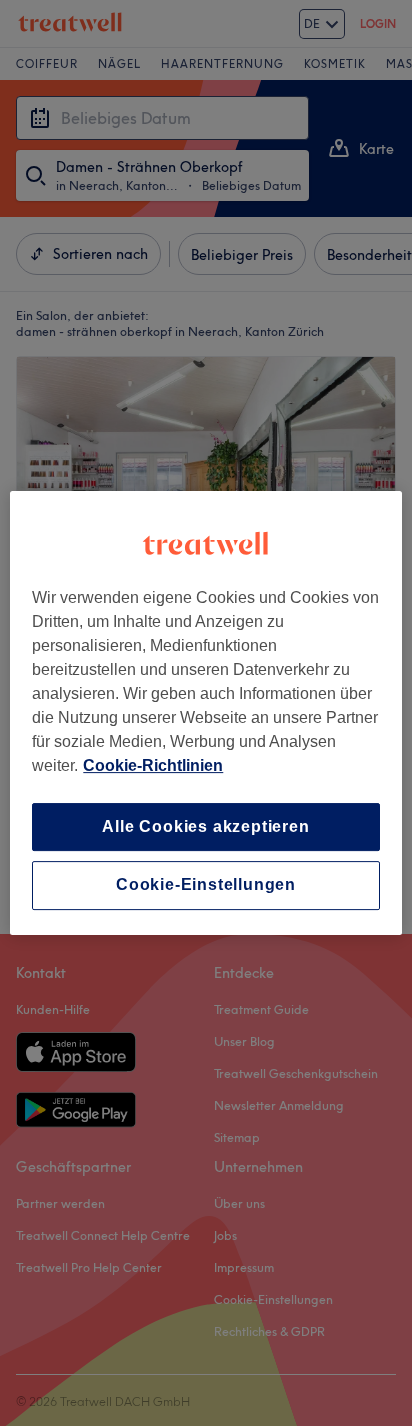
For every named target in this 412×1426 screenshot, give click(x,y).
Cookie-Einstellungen (206, 885)
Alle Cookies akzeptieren (205, 826)
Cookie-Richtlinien (153, 765)
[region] (205, 713)
